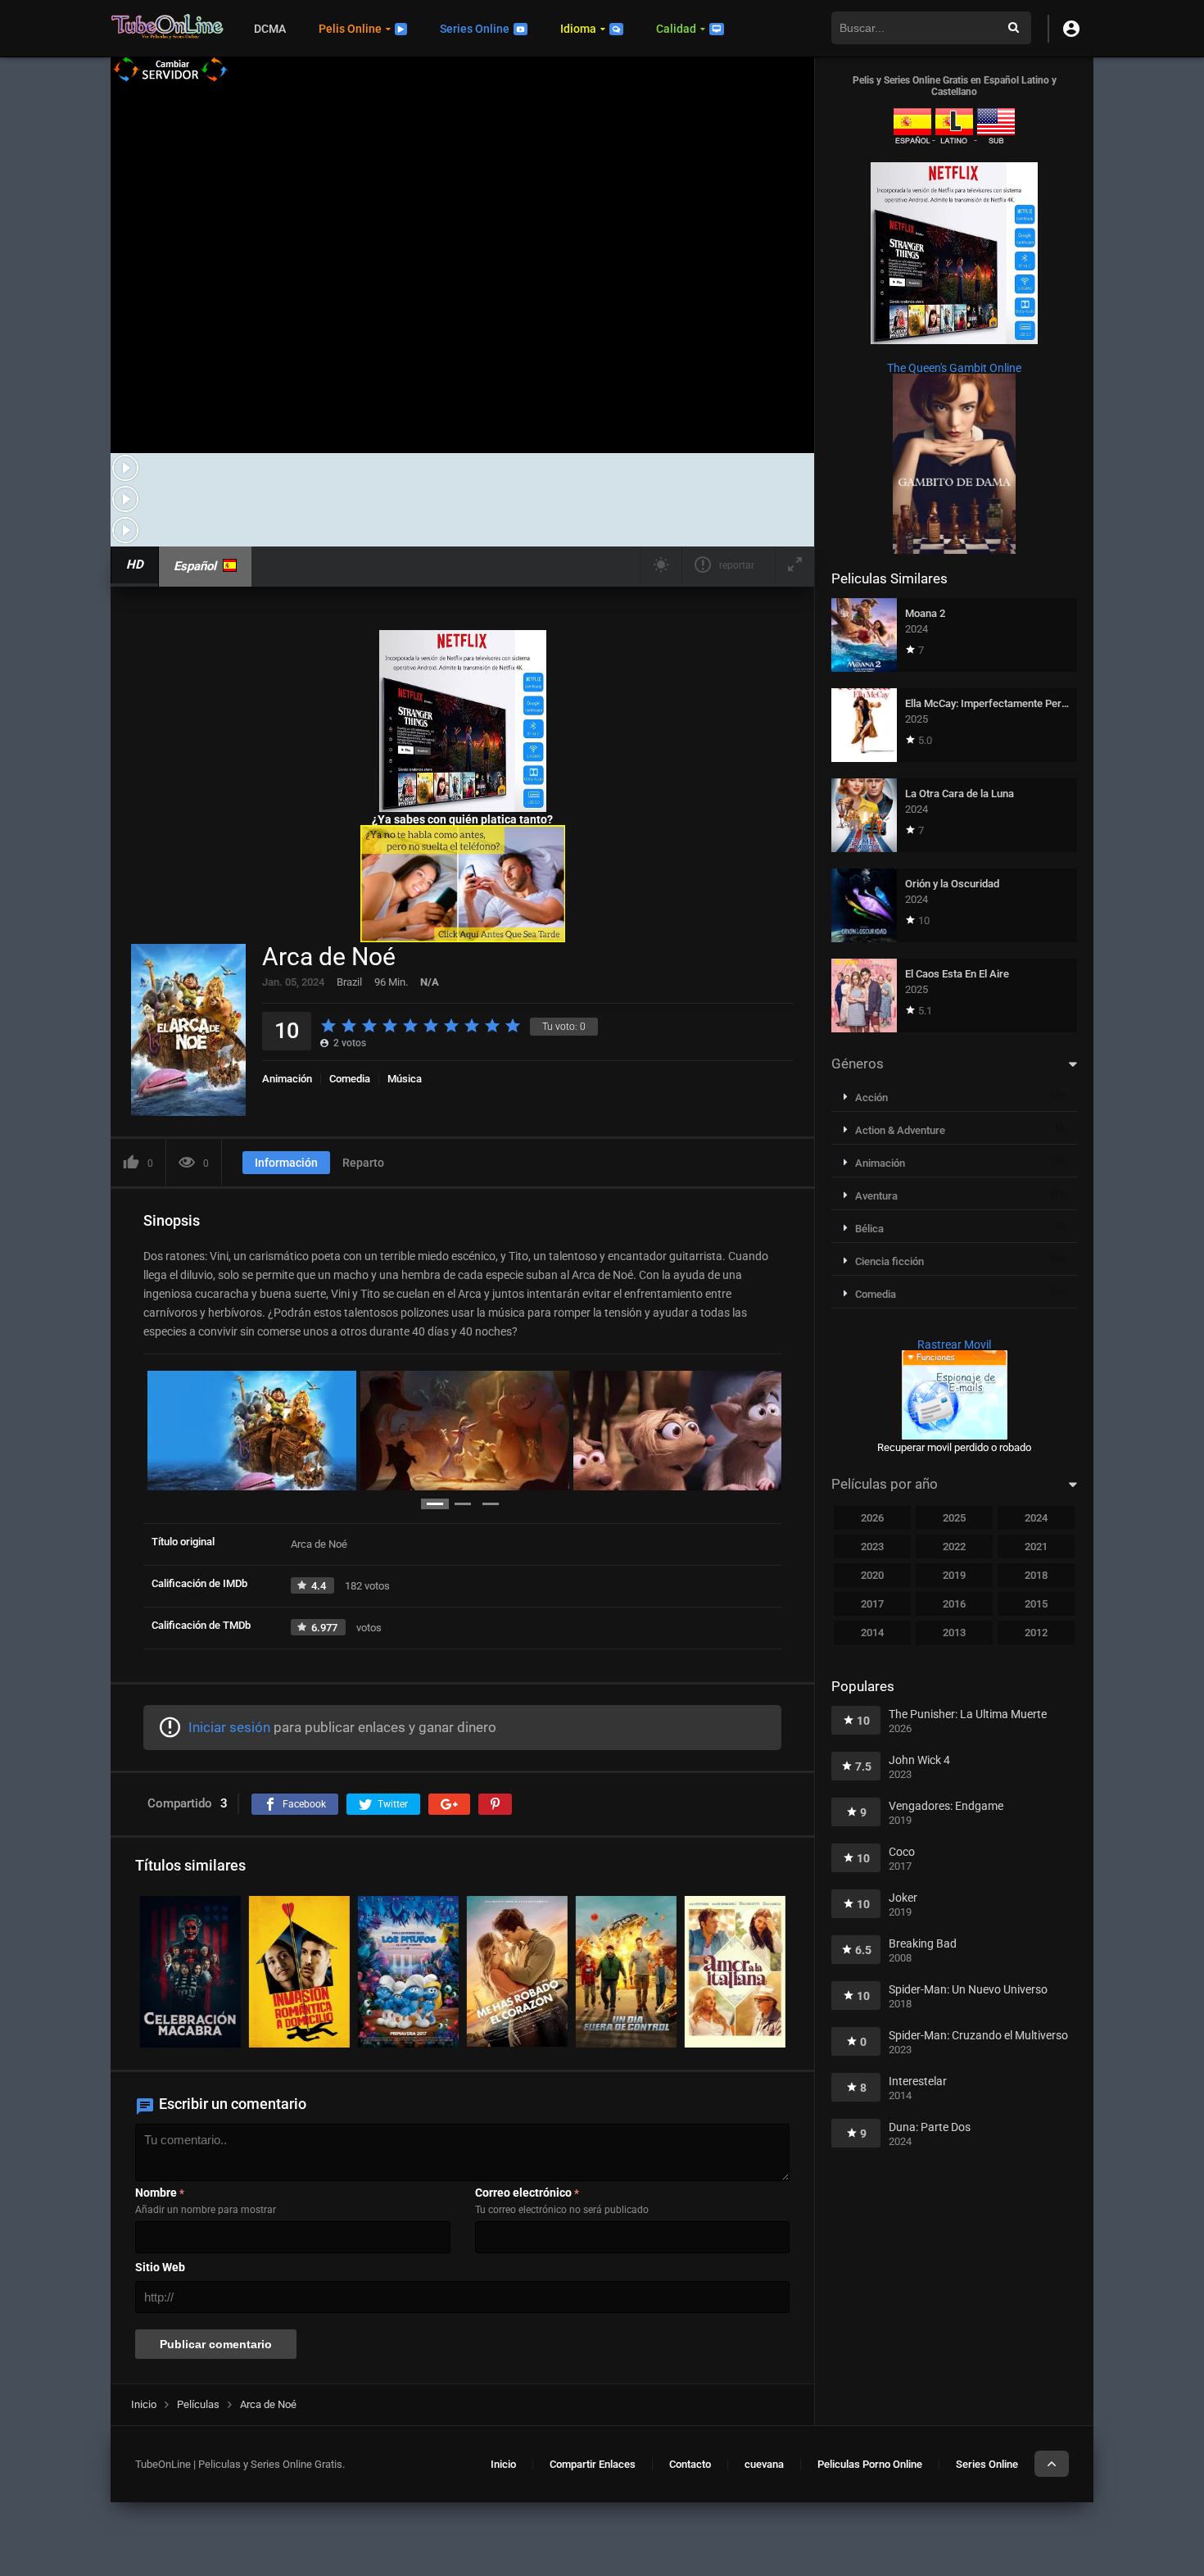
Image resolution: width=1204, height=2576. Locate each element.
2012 (1036, 1633)
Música (405, 1079)
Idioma (578, 29)
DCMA (270, 29)
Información (286, 1163)
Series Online (475, 29)
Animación (287, 1079)
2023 (872, 1547)
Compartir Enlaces (593, 2464)
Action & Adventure (900, 1130)
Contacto (690, 2464)
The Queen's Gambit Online (954, 368)
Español (195, 566)
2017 (872, 1604)
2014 (872, 1633)
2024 (1036, 1518)
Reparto (363, 1163)
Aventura (876, 1196)
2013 (954, 1633)
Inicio (503, 2464)
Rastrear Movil (954, 1345)
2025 (954, 1518)
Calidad (676, 29)
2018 (1036, 1575)
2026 (872, 1518)
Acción (871, 1098)
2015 (1036, 1604)
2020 (872, 1575)
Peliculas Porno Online (870, 2464)
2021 (1036, 1547)
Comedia (350, 1079)
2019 (954, 1575)
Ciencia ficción (889, 1261)
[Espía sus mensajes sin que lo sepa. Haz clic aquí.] (463, 938)
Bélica (869, 1229)
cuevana (764, 2464)
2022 (954, 1547)
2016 (954, 1604)
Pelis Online (350, 29)
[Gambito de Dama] (954, 550)
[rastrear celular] (955, 1435)
